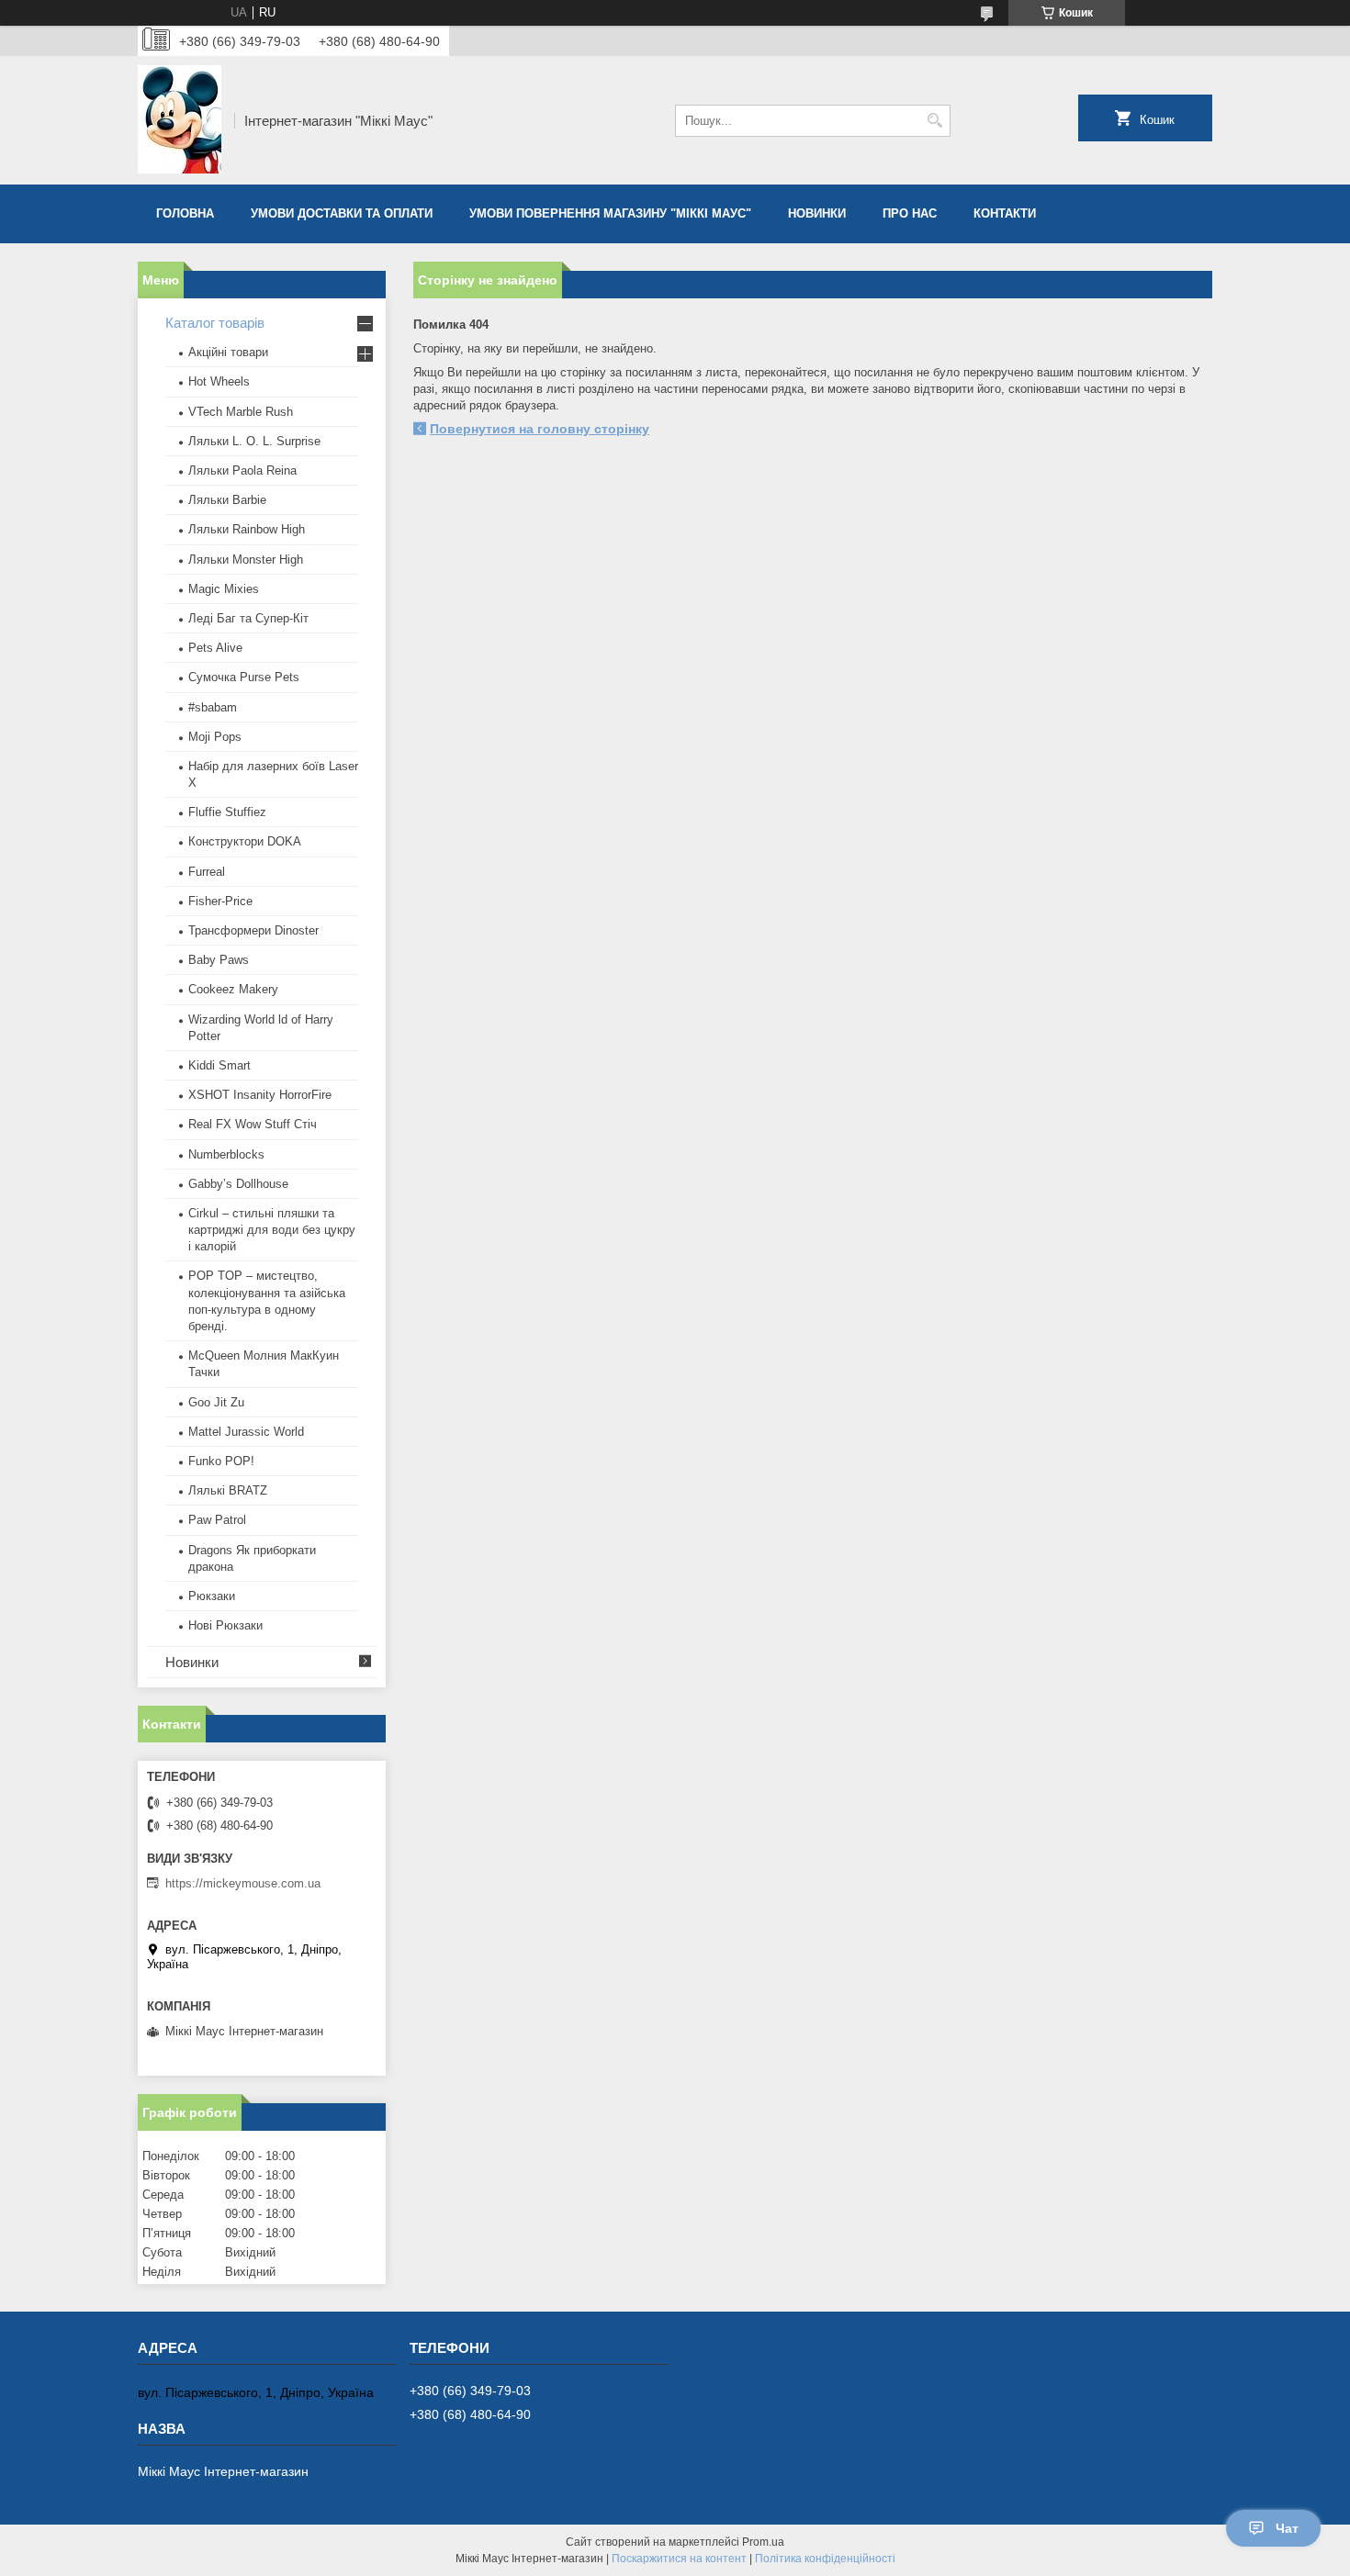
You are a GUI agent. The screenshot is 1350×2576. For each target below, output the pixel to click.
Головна (185, 213)
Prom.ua (763, 2542)
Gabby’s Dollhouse (238, 1184)
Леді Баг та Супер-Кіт (248, 618)
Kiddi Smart (219, 1065)
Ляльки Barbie (227, 500)
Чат (1287, 2528)
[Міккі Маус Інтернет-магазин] (180, 120)
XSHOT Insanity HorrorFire (260, 1095)
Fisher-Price (220, 901)
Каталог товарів (215, 323)
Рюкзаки (212, 1596)
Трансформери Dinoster (253, 930)
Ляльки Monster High (246, 560)
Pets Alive (215, 648)
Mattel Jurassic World (246, 1432)
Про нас (910, 213)
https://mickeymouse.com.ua (243, 1883)
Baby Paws (219, 960)
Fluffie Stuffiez (227, 812)
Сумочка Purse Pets (244, 677)
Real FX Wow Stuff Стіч (253, 1124)
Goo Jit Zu (216, 1402)
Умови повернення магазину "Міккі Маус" (610, 213)
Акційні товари (228, 352)
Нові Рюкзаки (225, 1625)
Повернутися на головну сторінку (540, 429)
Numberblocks (226, 1154)
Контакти (1005, 213)
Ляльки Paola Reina (242, 470)
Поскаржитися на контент (679, 2559)
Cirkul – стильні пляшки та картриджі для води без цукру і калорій (272, 1230)
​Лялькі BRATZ (228, 1490)
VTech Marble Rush (241, 412)
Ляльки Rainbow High (247, 529)
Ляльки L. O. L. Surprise (254, 441)
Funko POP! (221, 1461)
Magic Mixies (224, 589)
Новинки (817, 213)
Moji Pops (215, 737)
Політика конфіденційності (825, 2559)
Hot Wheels (219, 381)
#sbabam (213, 707)
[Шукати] (934, 121)
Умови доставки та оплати (342, 213)
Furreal (207, 872)
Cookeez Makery (233, 989)
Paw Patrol (217, 1520)
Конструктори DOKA (245, 841)
